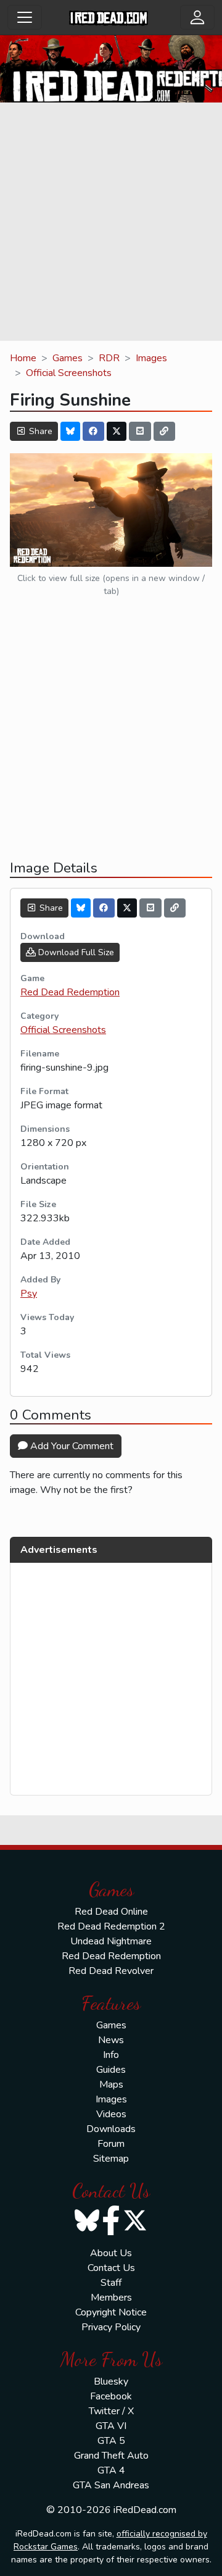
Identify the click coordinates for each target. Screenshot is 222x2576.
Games (68, 358)
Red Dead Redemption (70, 992)
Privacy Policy (111, 2327)
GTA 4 (111, 2470)
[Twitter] (117, 431)
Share (39, 431)
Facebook (111, 2396)
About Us (111, 2253)
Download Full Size (75, 952)
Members (111, 2298)
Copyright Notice (111, 2312)
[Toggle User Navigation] (197, 17)
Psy (29, 1294)
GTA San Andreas (111, 2485)
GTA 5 (111, 2441)
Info (111, 2055)
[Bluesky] (70, 431)
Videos (111, 2114)
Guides (111, 2070)
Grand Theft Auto (111, 2456)
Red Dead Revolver (111, 1971)
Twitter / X (111, 2411)
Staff (111, 2283)
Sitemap (111, 2159)
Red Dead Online (111, 1912)
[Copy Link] (165, 431)
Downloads (111, 2129)
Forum (111, 2144)
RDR (109, 358)
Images (151, 358)
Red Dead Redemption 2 (111, 1926)
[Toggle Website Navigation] (25, 17)
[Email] (140, 431)
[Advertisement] (111, 224)
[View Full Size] (111, 509)
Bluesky (111, 2382)
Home (23, 358)
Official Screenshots (69, 373)
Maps (111, 2085)
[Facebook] (94, 431)
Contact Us (111, 2268)
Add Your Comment (71, 1446)
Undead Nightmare (111, 1941)
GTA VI (111, 2426)
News (111, 2040)
